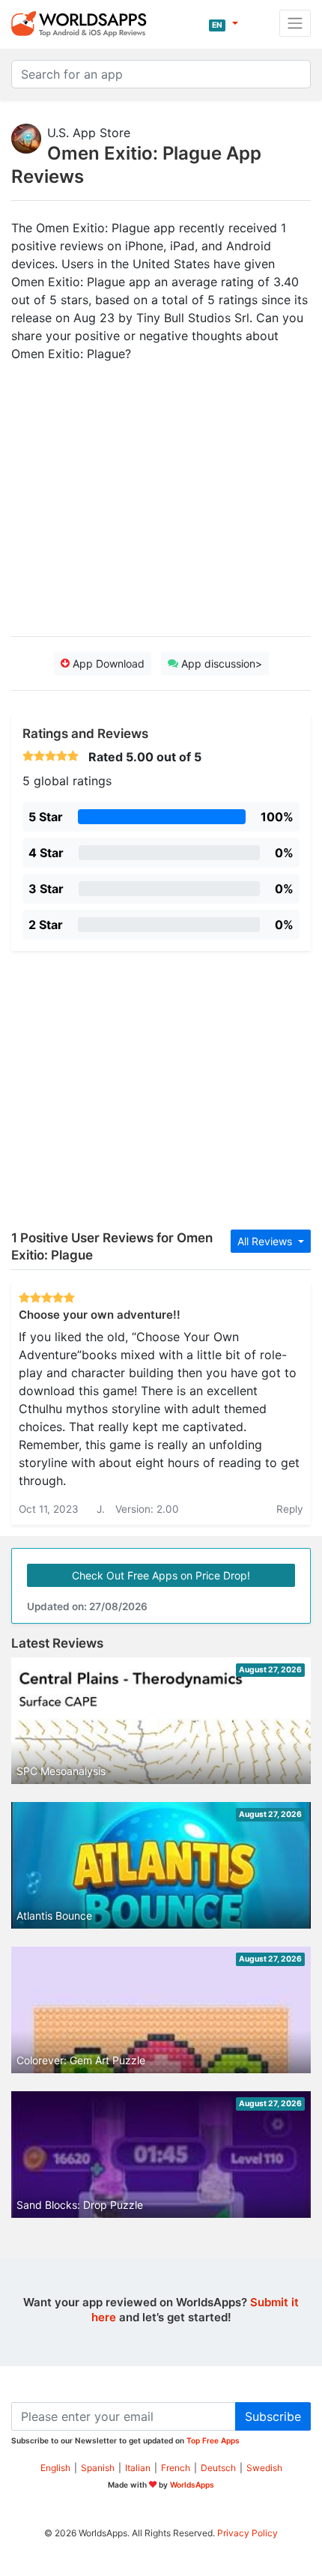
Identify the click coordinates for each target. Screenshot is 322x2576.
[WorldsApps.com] (83, 23)
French (176, 2468)
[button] (224, 23)
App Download (107, 663)
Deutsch (218, 2468)
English (55, 2468)
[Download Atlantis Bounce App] (161, 1885)
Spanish (98, 2468)
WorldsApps (192, 2485)
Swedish (264, 2468)
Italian (138, 2468)
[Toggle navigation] (295, 23)
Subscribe (273, 2416)
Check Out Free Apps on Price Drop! (161, 1575)
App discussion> (220, 663)
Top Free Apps (213, 2440)
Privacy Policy (247, 2533)
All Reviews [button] (266, 1241)
